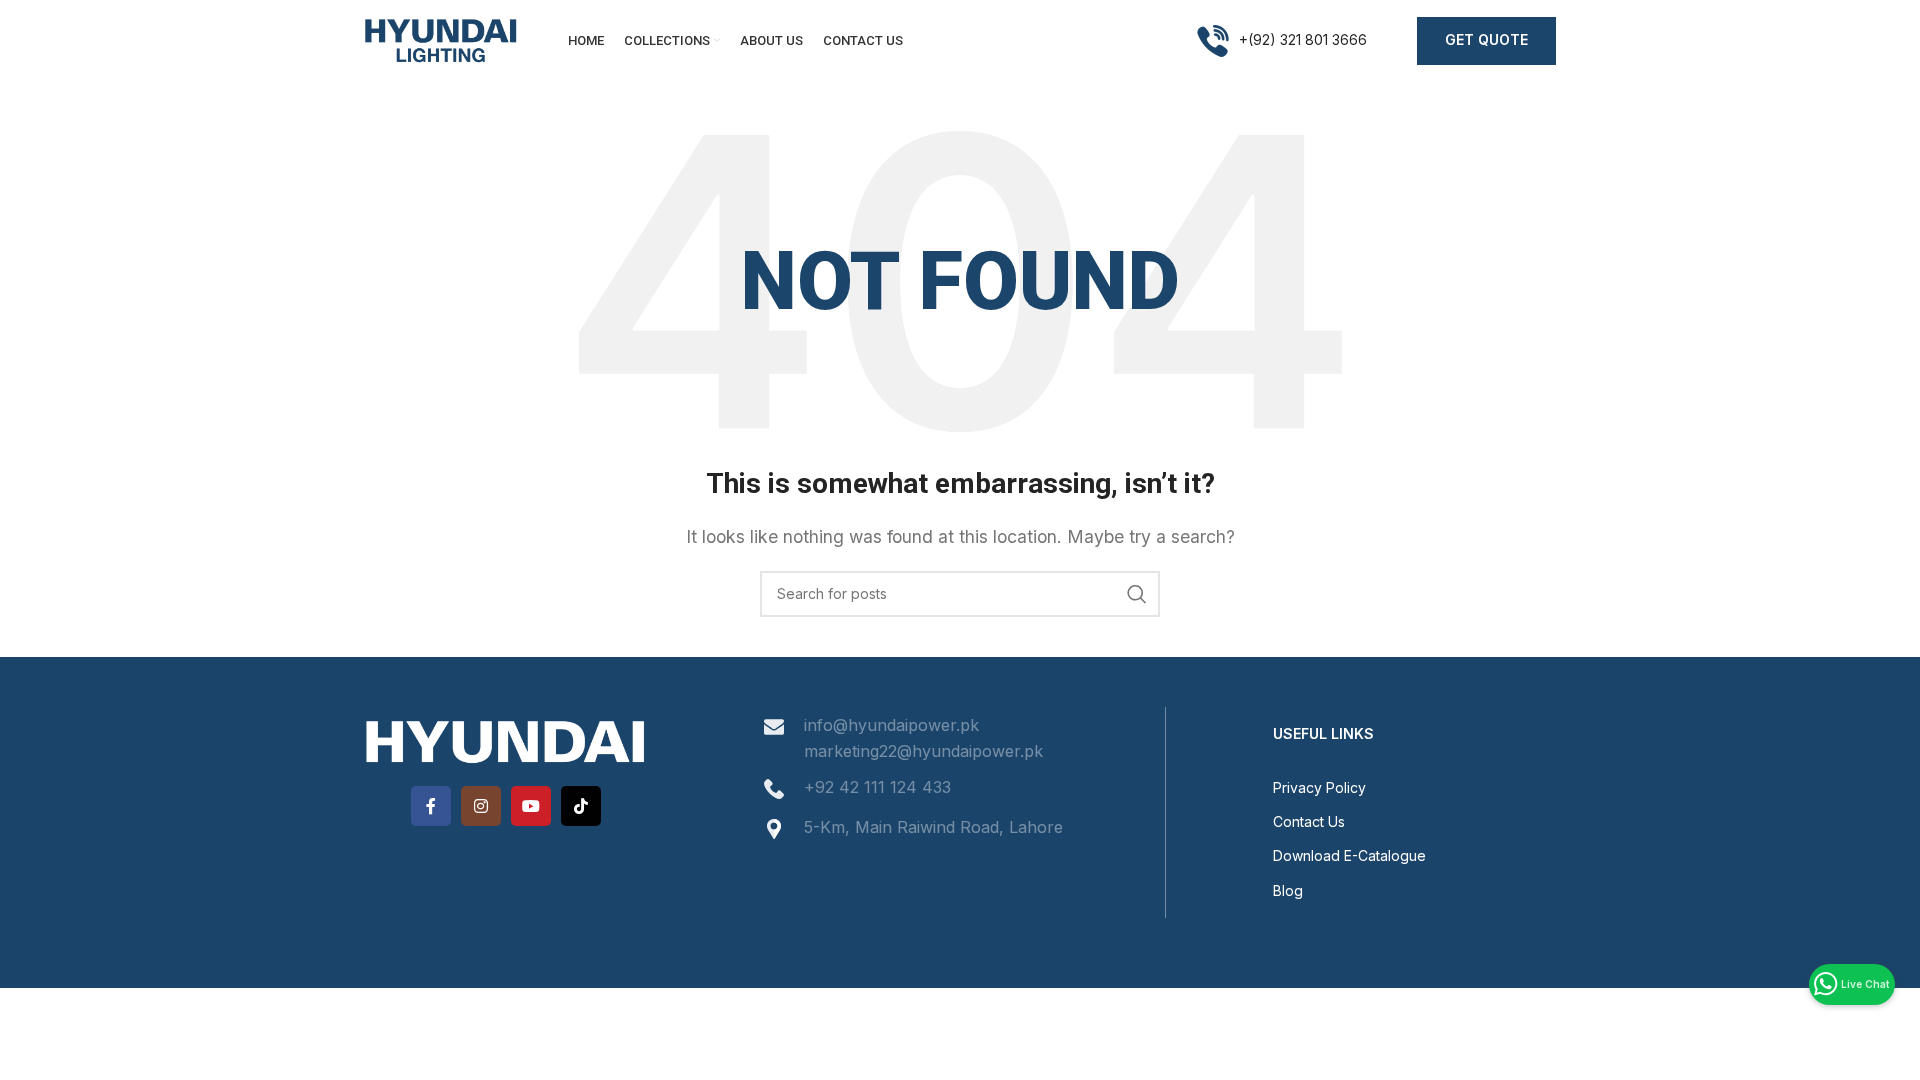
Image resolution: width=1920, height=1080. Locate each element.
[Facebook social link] (431, 806)
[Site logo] (441, 39)
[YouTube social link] (531, 806)
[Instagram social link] (481, 806)
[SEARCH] (1137, 594)
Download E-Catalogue (1349, 855)
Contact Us (1309, 821)
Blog (1288, 890)
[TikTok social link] (581, 806)
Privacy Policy (1319, 787)
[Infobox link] (1282, 41)
